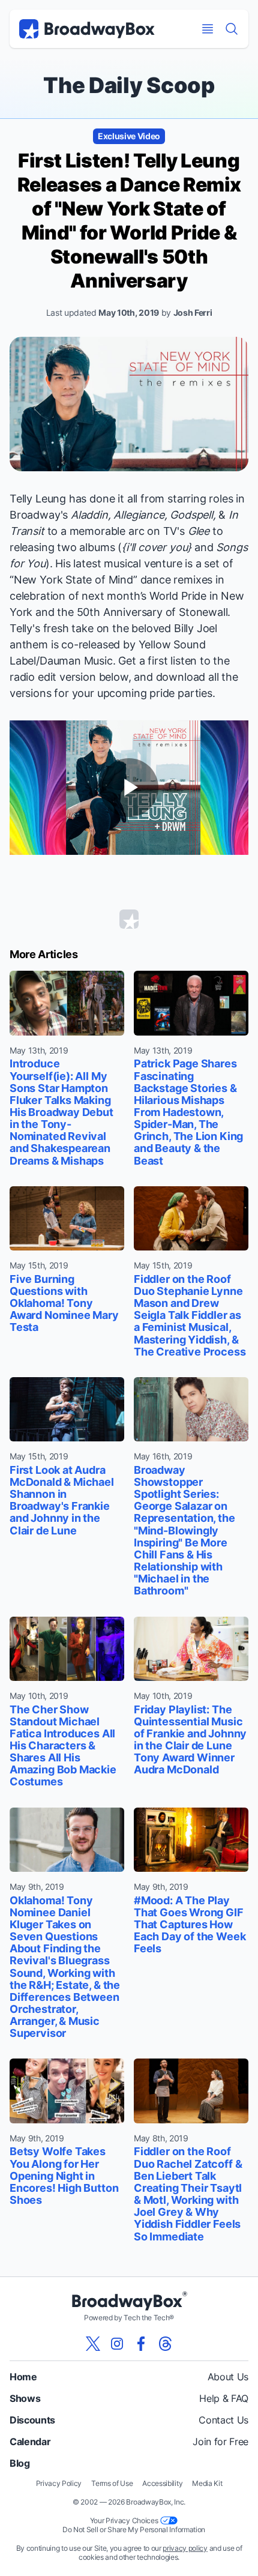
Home (23, 2377)
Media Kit (207, 2483)
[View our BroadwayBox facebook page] (141, 2344)
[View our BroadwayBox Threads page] (165, 2344)
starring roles (200, 499)
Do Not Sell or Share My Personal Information (134, 2529)
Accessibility (162, 2483)
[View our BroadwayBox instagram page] (117, 2344)
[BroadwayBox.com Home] (87, 29)
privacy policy (185, 2548)
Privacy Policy (59, 2483)
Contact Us (223, 2420)
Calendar (30, 2442)
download (181, 677)
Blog (20, 2463)
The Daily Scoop (129, 85)
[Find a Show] (232, 29)
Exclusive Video (129, 136)
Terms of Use (112, 2483)
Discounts (32, 2420)
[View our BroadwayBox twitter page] (93, 2344)
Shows (25, 2398)
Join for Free (220, 2442)
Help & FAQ (224, 2398)
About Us (228, 2377)
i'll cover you (157, 547)
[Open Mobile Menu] (208, 29)
